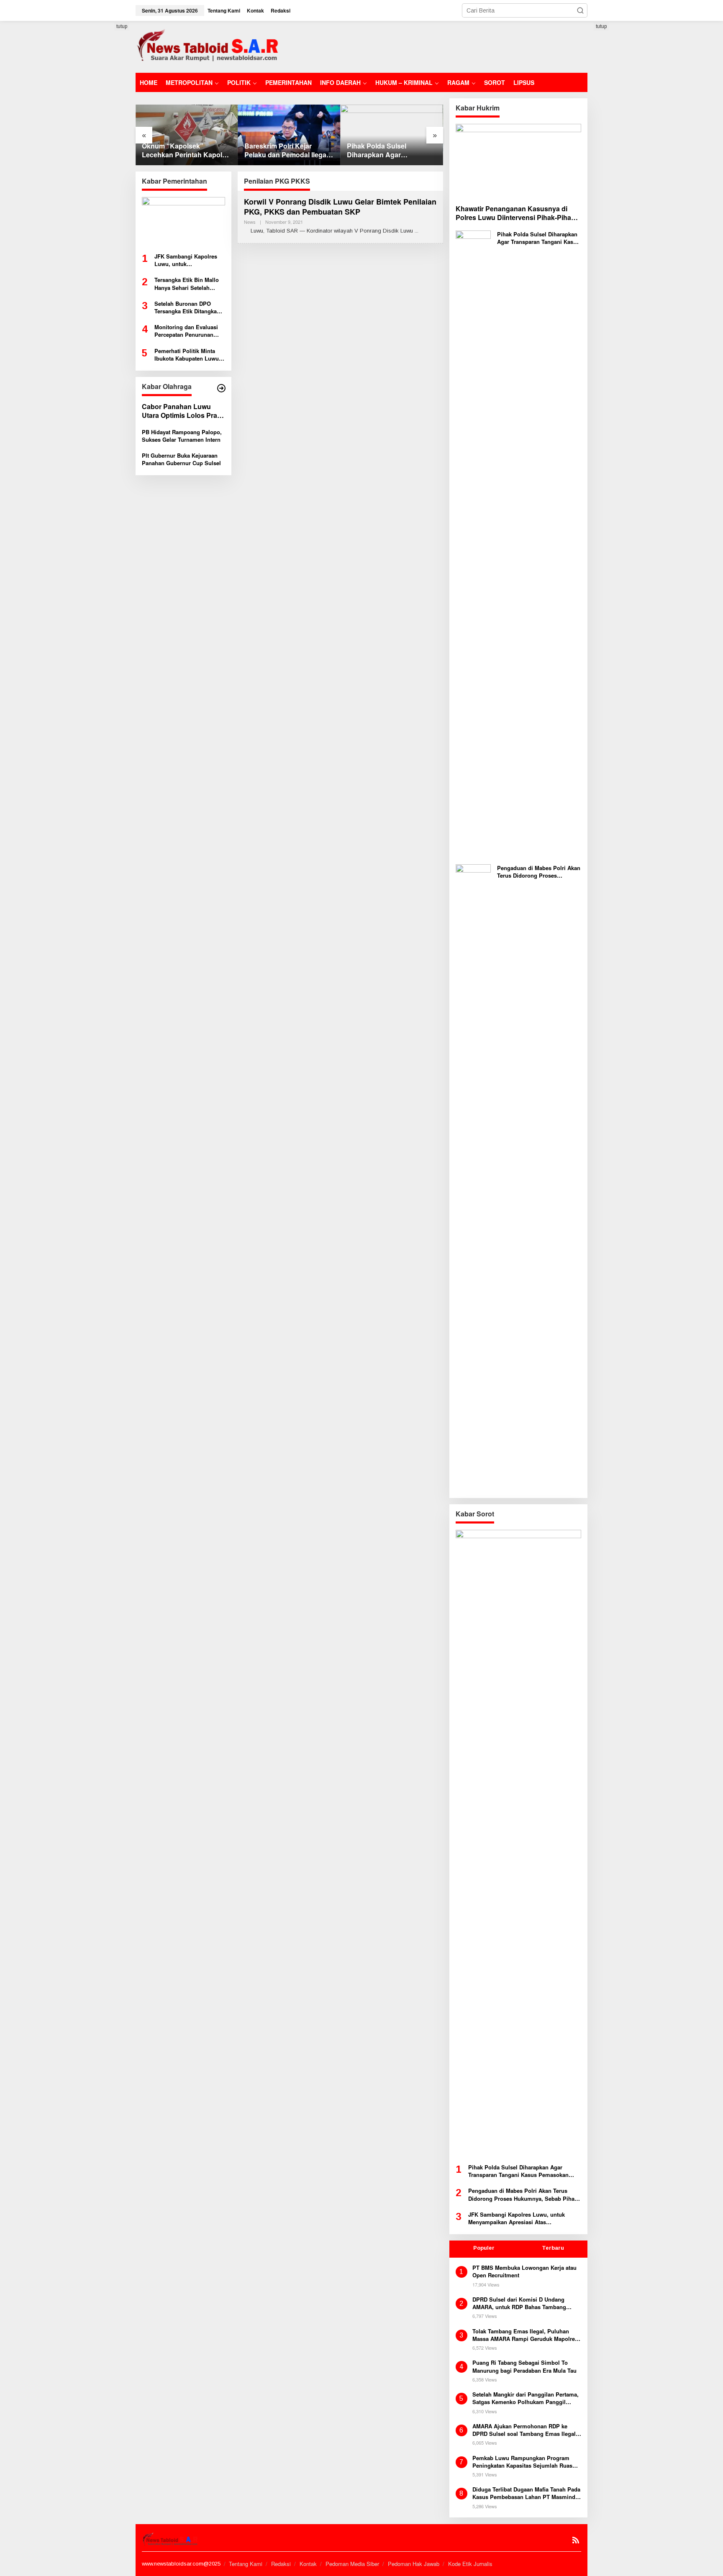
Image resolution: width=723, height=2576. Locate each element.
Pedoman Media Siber (352, 2564)
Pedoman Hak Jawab (414, 2564)
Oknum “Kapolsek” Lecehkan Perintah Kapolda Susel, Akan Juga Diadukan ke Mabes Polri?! (186, 151)
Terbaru (553, 2248)
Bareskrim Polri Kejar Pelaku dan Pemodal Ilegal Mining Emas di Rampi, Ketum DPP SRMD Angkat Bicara (286, 151)
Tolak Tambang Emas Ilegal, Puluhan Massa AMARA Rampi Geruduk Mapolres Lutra (525, 2335)
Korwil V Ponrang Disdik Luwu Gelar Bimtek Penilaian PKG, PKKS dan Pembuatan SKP (340, 206)
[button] (580, 10)
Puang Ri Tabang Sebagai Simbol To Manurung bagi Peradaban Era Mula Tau (524, 2366)
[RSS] (576, 2540)
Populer (484, 2248)
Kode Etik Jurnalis (470, 2564)
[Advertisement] (435, 46)
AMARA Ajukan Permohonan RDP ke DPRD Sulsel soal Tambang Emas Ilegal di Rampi (524, 2430)
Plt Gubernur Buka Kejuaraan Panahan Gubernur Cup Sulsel (181, 459)
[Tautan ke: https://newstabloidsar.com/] (221, 388)
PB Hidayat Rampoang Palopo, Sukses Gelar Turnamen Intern (182, 436)
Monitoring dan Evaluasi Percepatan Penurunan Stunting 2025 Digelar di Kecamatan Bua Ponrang (186, 331)
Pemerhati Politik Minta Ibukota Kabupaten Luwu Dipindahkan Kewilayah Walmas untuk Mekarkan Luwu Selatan (187, 355)
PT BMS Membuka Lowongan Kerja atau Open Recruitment (524, 2271)
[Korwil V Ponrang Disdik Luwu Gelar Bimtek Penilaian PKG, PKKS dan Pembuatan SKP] (417, 231)
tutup (122, 26)
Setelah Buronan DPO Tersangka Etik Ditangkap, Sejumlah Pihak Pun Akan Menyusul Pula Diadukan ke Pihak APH (188, 307)
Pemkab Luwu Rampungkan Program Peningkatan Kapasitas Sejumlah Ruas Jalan (522, 2462)
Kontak (308, 2564)
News (250, 222)
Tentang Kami (246, 2564)
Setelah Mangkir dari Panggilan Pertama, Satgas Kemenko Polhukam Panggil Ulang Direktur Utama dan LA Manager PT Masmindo (526, 2398)
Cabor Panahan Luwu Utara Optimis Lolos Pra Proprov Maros (179, 411)
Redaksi (281, 2564)
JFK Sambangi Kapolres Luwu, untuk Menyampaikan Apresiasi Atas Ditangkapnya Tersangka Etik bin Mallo (187, 260)
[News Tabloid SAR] (209, 46)
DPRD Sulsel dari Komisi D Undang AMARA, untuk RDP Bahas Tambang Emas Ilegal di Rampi (519, 2303)
